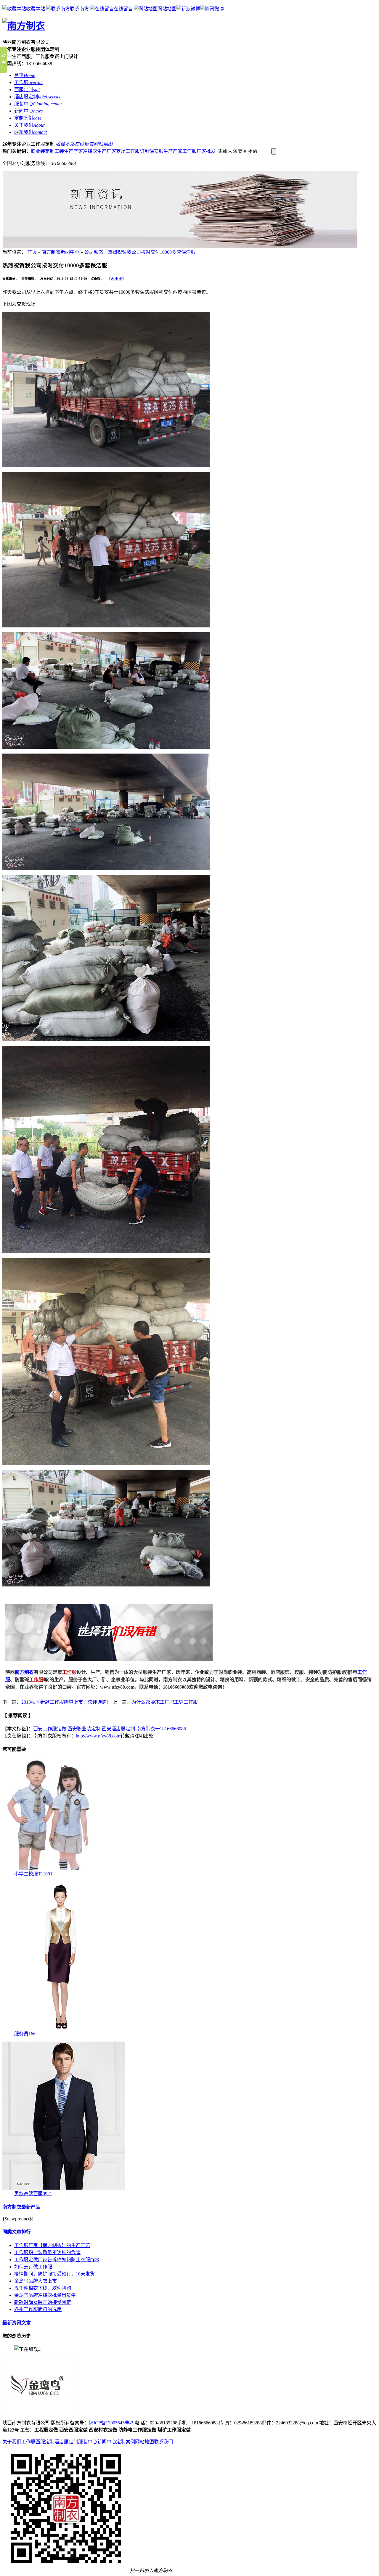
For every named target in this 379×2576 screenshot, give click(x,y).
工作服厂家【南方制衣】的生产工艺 (52, 2245)
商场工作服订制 (133, 151)
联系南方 (79, 9)
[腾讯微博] (212, 9)
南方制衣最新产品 (21, 2207)
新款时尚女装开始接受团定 (43, 2302)
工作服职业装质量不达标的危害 (47, 2253)
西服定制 (45, 2442)
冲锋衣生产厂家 (99, 151)
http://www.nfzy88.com (98, 1736)
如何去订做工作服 (33, 2267)
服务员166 (25, 2034)
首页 (32, 252)
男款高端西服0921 (33, 2194)
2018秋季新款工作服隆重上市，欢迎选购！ (66, 1702)
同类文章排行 (17, 2232)
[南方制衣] (24, 26)
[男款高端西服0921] (64, 2188)
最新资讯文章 (17, 2323)
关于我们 (12, 2442)
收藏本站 (36, 9)
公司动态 (94, 252)
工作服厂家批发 (199, 151)
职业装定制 (43, 151)
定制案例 (126, 2442)
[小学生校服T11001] (49, 1868)
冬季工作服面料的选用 (38, 2309)
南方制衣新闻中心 (60, 252)
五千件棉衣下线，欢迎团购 (43, 2288)
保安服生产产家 (166, 151)
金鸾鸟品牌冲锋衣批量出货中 (45, 2295)
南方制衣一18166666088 (161, 1729)
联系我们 (163, 2442)
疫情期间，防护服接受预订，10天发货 (54, 2274)
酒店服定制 (66, 2442)
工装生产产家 (69, 151)
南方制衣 (24, 1672)
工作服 (36, 1680)
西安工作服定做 (50, 1729)
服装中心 (88, 2442)
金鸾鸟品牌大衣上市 (36, 2281)
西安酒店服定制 (118, 1729)
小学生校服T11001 (33, 1874)
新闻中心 (107, 2442)
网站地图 (167, 9)
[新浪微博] (188, 9)
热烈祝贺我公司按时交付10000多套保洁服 (152, 252)
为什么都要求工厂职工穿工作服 (165, 1702)
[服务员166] (64, 2028)
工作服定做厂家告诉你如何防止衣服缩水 (57, 2260)
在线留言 (123, 9)
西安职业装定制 (84, 1729)
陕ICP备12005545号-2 (111, 2423)
